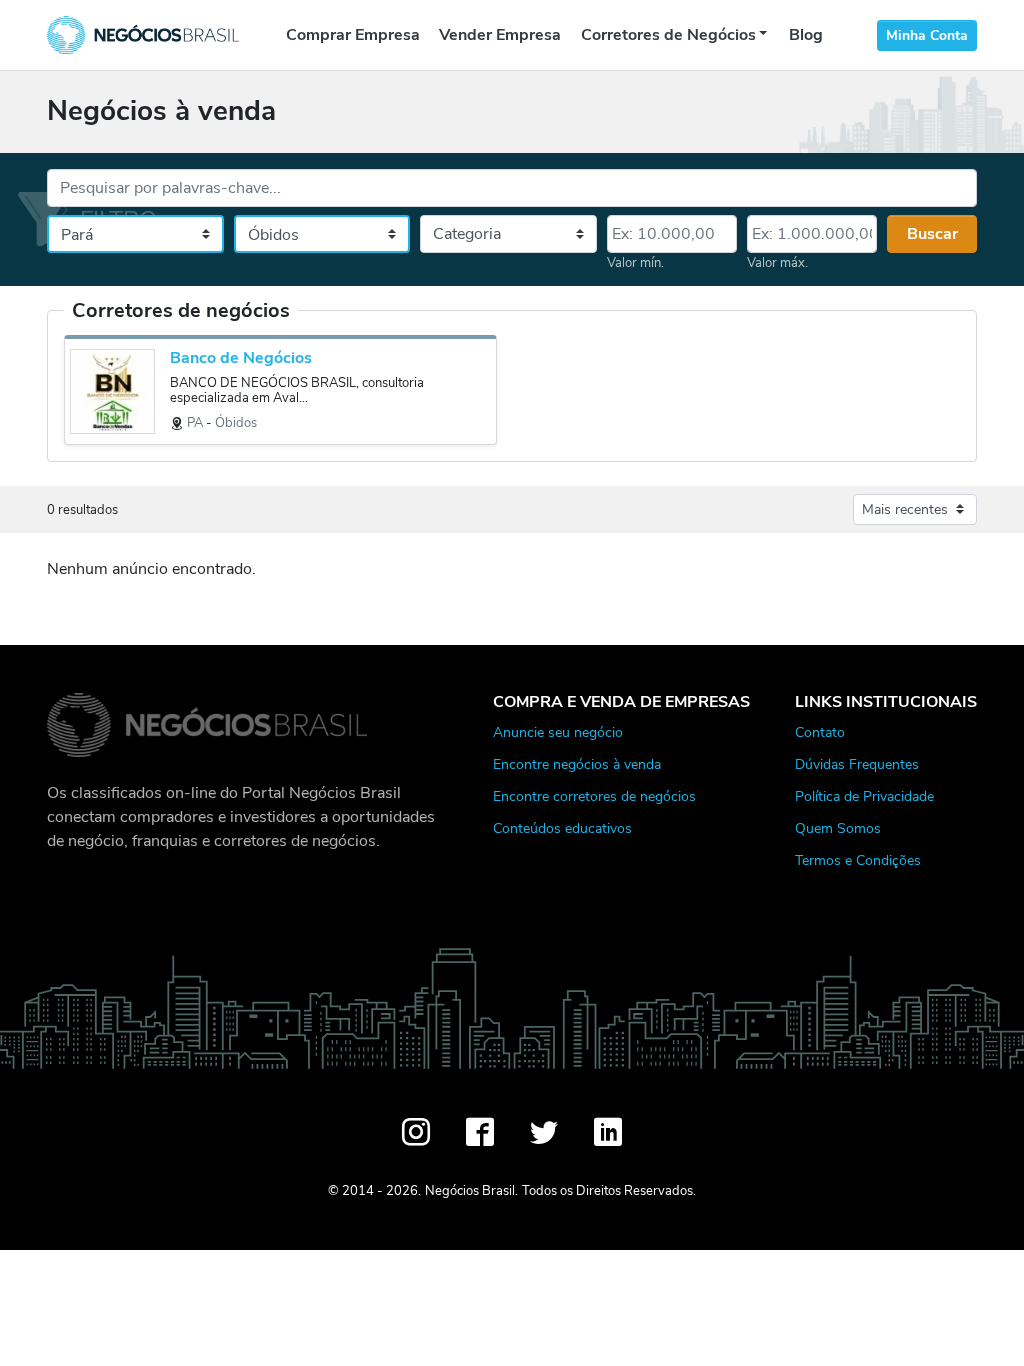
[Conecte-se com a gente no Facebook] (480, 1132)
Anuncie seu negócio (558, 732)
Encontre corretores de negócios (594, 796)
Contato (820, 732)
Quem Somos (838, 828)
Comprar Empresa (353, 35)
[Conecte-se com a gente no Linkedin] (608, 1132)
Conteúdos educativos (562, 828)
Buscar (932, 234)
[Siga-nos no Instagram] (416, 1132)
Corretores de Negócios (668, 35)
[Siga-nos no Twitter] (544, 1132)
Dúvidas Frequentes (857, 764)
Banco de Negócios (241, 358)
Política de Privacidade (864, 796)
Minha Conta (927, 35)
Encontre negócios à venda (577, 764)
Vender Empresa (500, 35)
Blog (806, 35)
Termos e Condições (858, 860)
